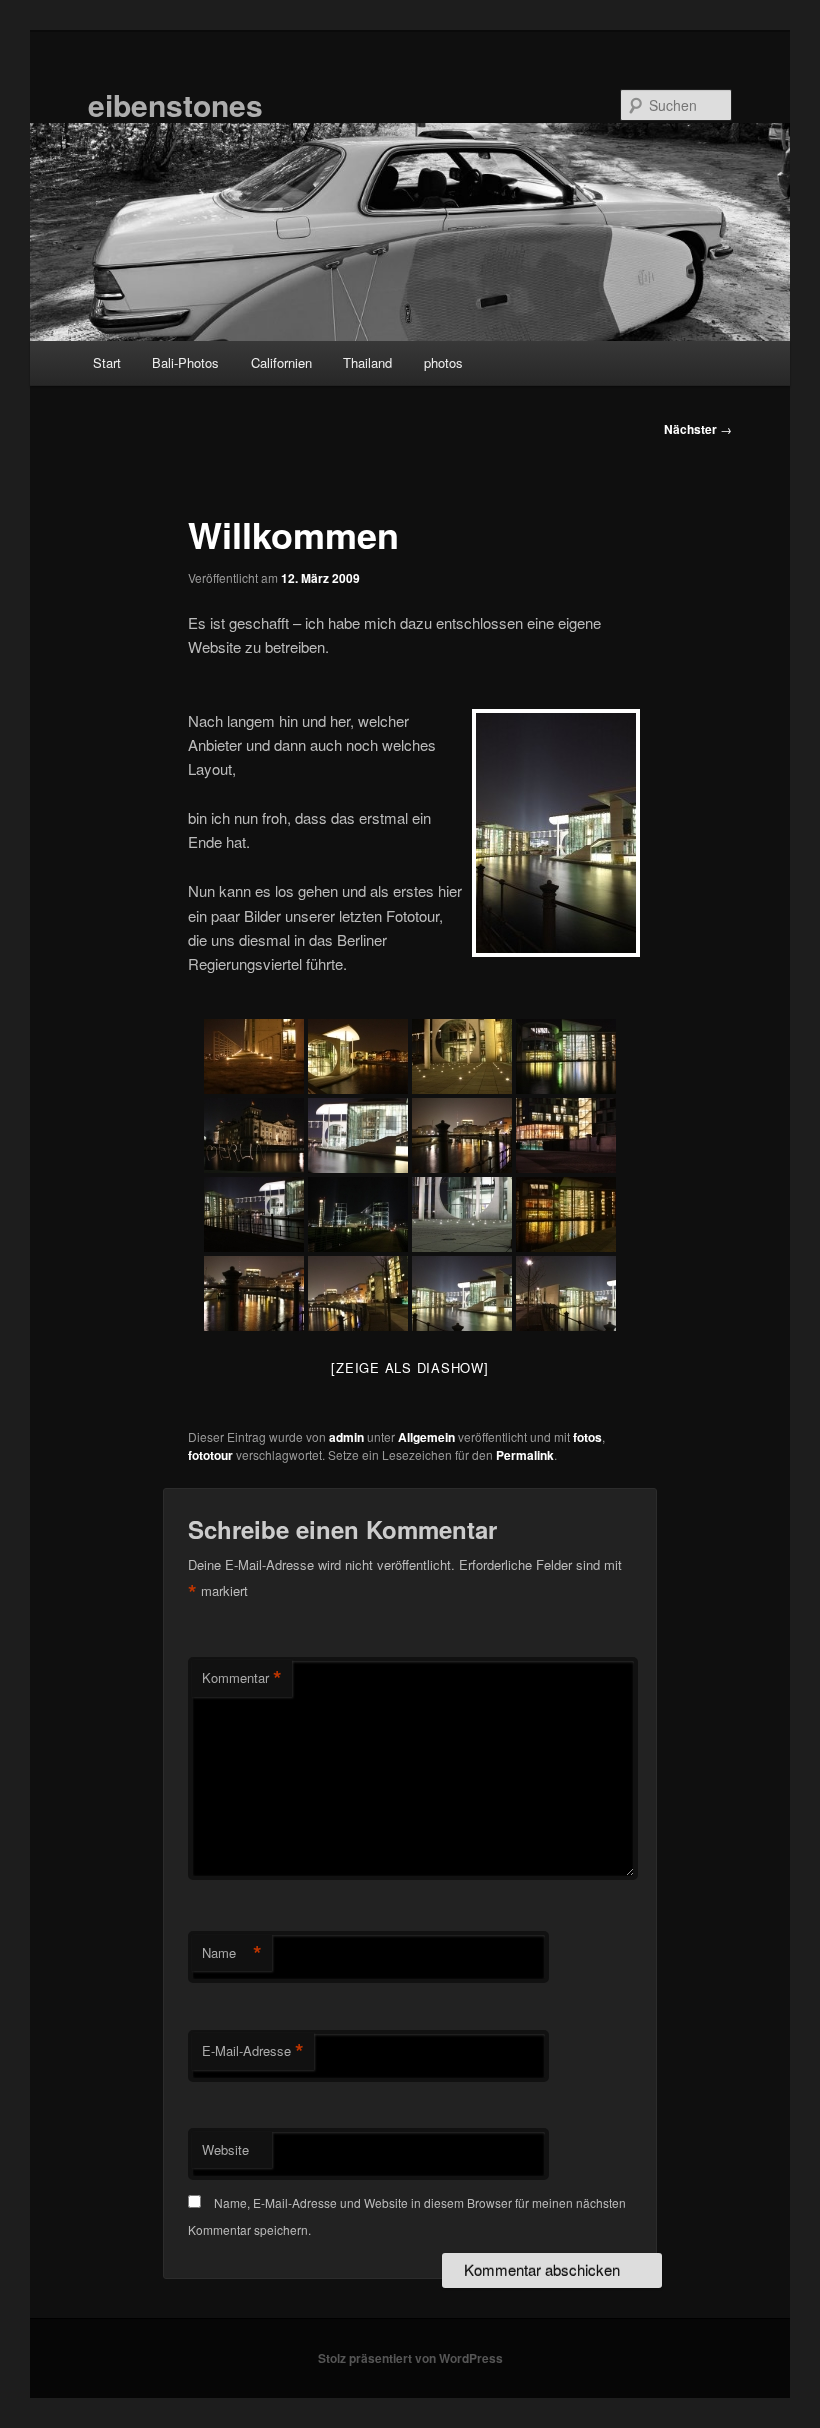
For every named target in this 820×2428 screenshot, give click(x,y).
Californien (281, 362)
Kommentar (242, 1678)
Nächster (698, 429)
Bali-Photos (185, 362)
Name (232, 1953)
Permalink (525, 1455)
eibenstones (175, 104)
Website (225, 2149)
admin (346, 1437)
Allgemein (426, 1437)
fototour (210, 1455)
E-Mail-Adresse (253, 2051)
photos (443, 362)
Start (107, 362)
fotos (587, 1437)
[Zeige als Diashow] (409, 1367)
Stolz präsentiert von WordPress (410, 2358)
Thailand (367, 362)
